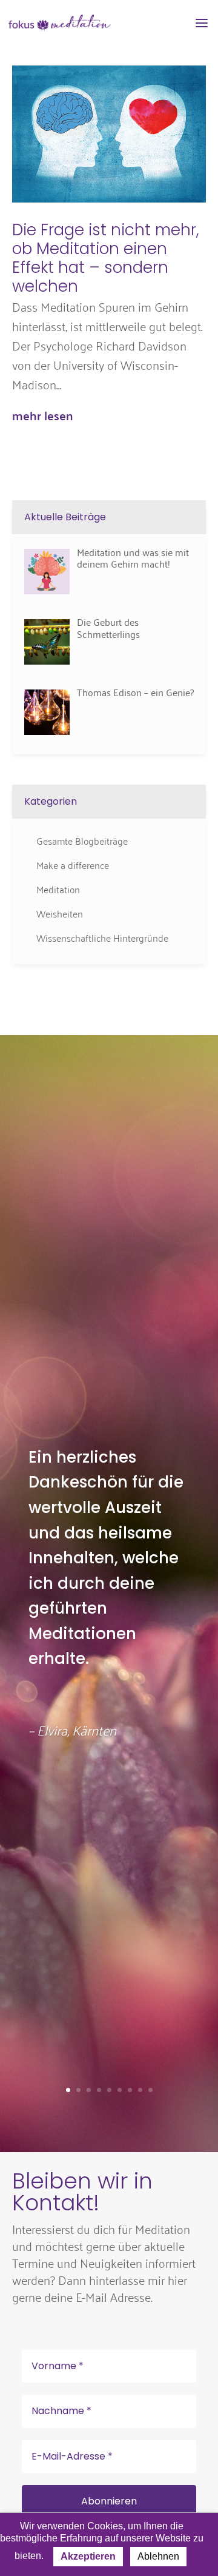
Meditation (58, 889)
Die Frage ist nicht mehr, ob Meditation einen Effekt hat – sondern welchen (106, 258)
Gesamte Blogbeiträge (82, 840)
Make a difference (73, 865)
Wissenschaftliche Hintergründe (102, 937)
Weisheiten (60, 913)
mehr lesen (42, 415)
